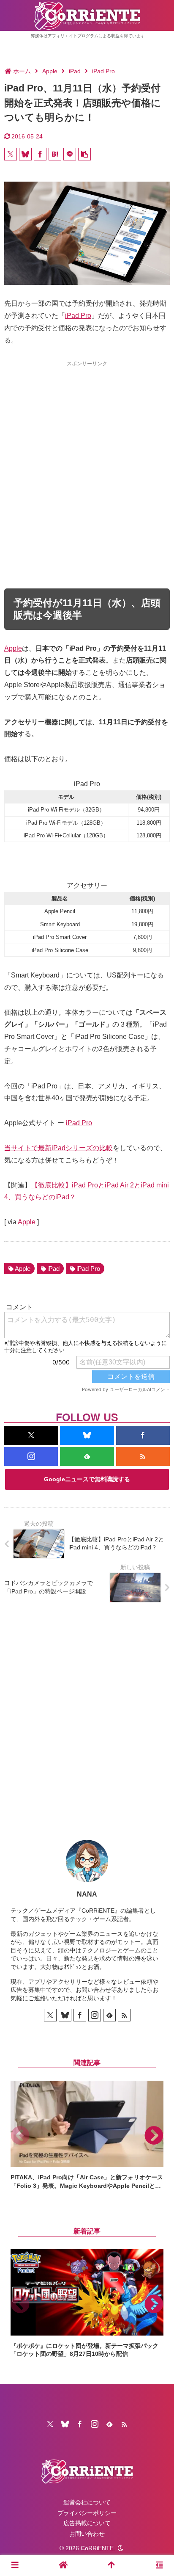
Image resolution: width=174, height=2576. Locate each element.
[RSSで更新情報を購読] (143, 1456)
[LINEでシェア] (70, 154)
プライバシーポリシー (87, 2513)
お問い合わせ (87, 2534)
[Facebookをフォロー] (143, 1435)
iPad (53, 1269)
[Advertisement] (87, 459)
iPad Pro (78, 316)
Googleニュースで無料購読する (87, 1479)
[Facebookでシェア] (40, 154)
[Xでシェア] (11, 154)
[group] (87, 2135)
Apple (13, 648)
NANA (87, 1894)
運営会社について (87, 2502)
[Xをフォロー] (31, 1435)
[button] (84, 154)
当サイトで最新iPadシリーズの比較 (58, 1148)
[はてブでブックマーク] (55, 154)
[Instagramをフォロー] (31, 1456)
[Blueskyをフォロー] (87, 1435)
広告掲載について (87, 2523)
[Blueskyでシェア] (25, 154)
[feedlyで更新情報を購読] (87, 1456)
